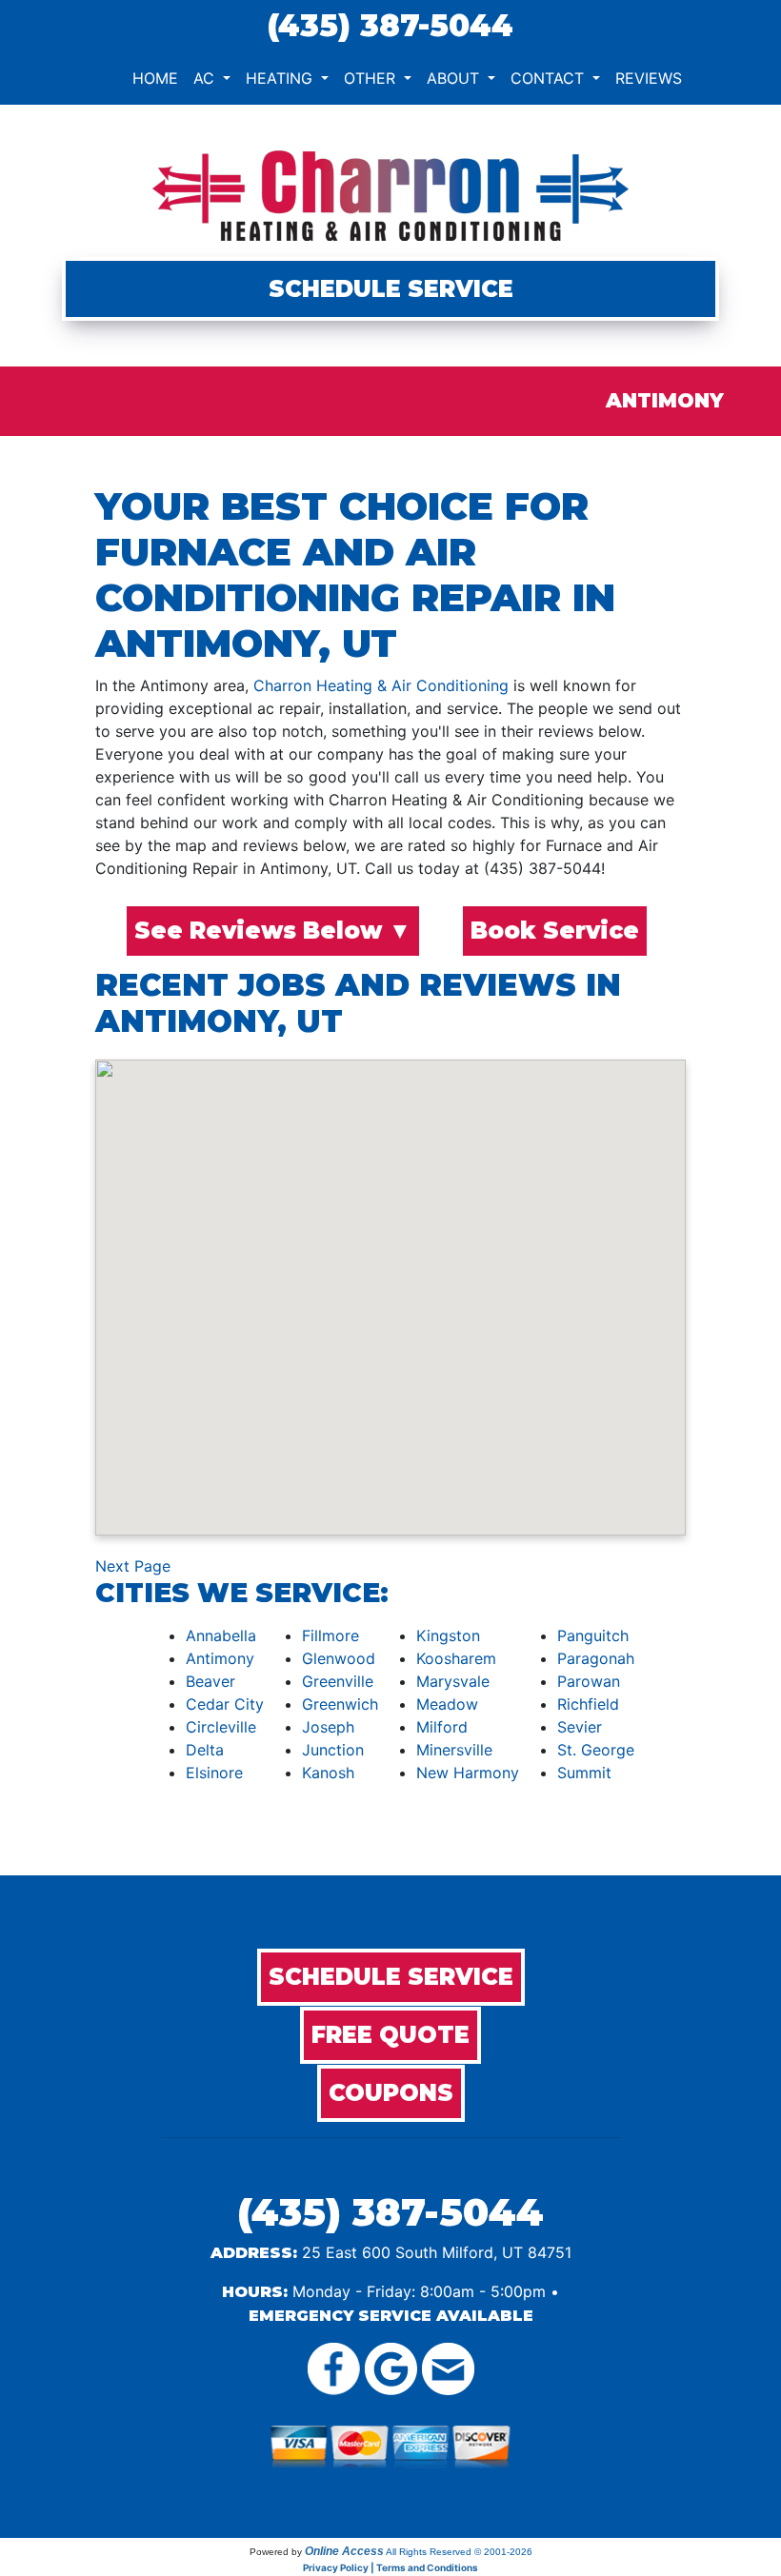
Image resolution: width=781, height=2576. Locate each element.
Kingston (448, 1635)
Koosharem (456, 1658)
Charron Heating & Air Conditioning (381, 685)
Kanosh (328, 1773)
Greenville (338, 1681)
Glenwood (339, 1658)
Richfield (588, 1704)
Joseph (328, 1727)
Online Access (344, 2551)
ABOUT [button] (455, 78)
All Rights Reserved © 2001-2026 (459, 2552)
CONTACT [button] (550, 78)
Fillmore (330, 1635)
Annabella (221, 1635)
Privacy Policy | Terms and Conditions (390, 2567)
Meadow (447, 1704)
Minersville (454, 1750)
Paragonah (596, 1658)
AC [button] (206, 78)
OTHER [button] (372, 78)
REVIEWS (649, 78)
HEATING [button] (281, 78)
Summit (584, 1773)
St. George (596, 1750)
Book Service (555, 931)
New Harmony (468, 1773)
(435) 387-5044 (390, 25)
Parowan (589, 1681)
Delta (205, 1750)
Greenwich (340, 1704)
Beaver (210, 1681)
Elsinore (214, 1773)
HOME (155, 78)
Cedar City (225, 1704)
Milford (442, 1727)
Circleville (221, 1727)
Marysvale (453, 1681)
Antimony (220, 1658)
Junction (333, 1750)
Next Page (133, 1566)
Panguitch (593, 1635)
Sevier (580, 1727)
